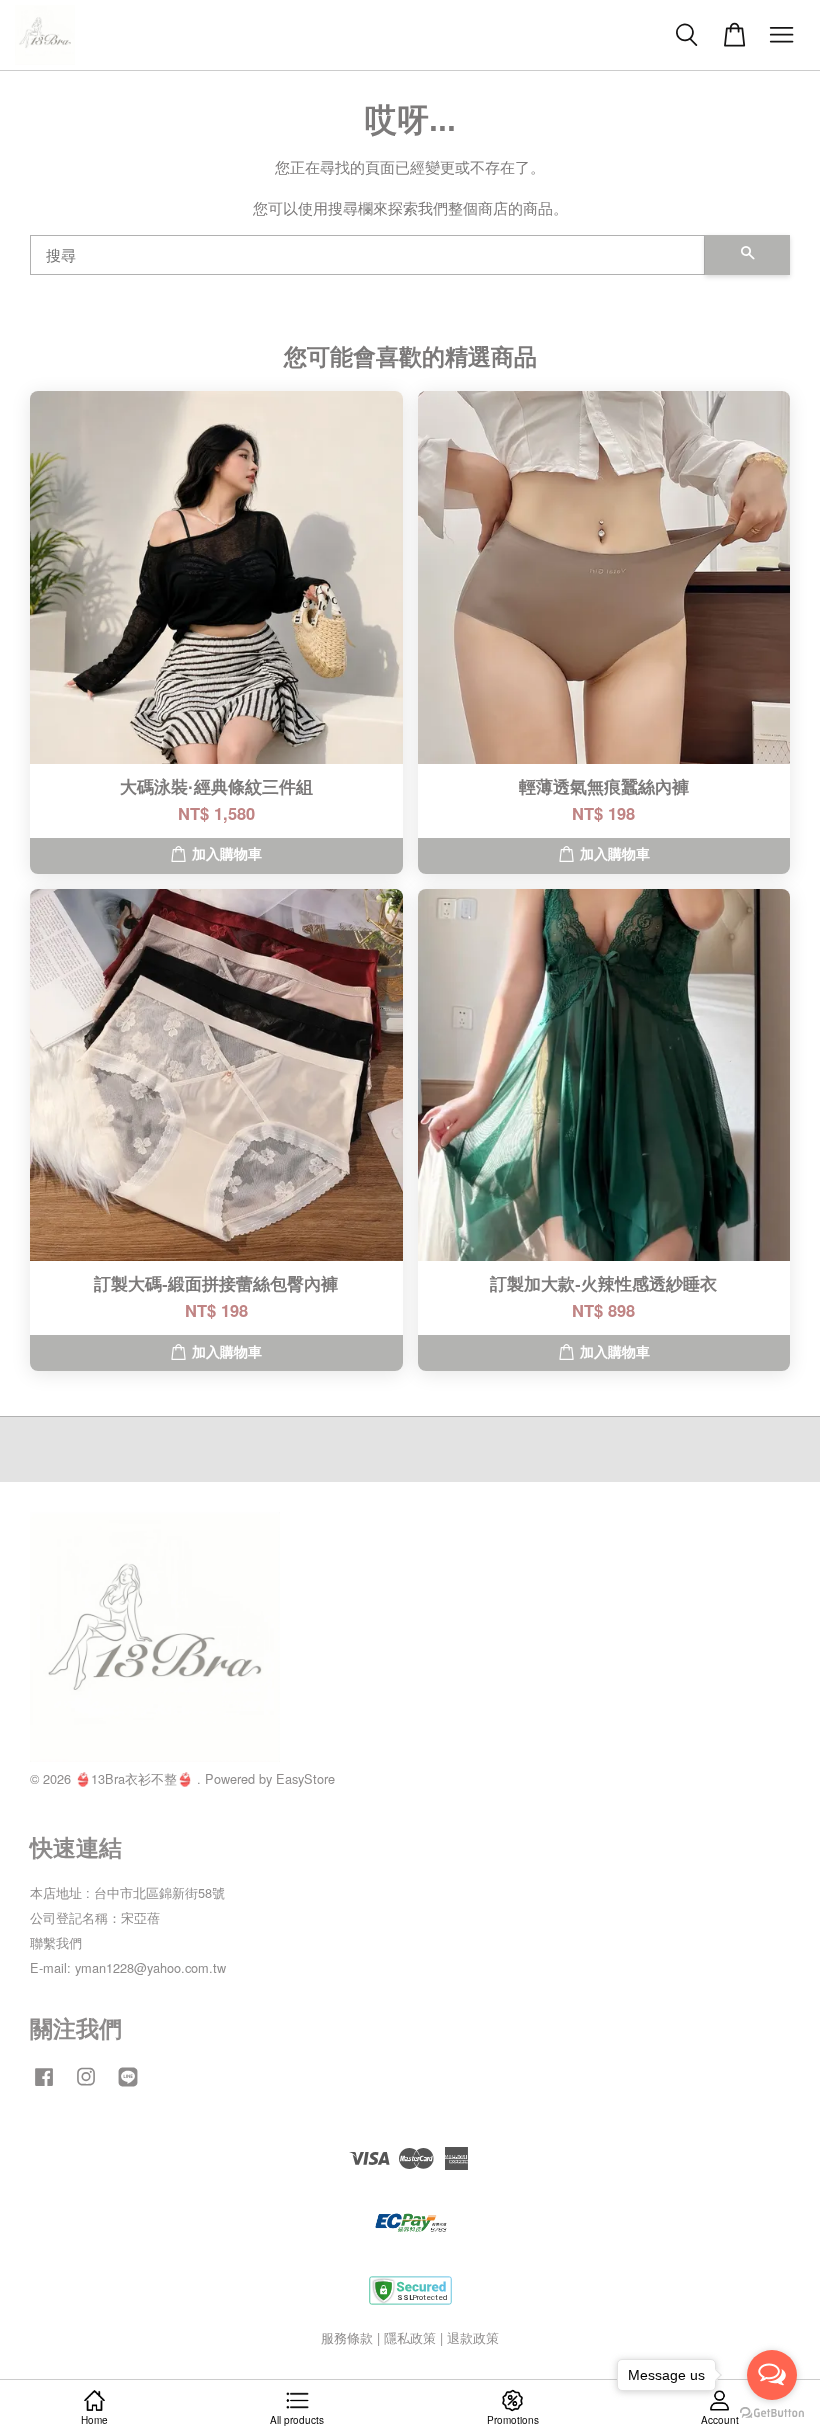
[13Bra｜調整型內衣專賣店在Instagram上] (86, 2085)
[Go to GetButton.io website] (772, 2413)
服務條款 (347, 2337)
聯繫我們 (56, 1942)
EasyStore (305, 1778)
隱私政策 (410, 2337)
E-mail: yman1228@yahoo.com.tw (128, 1967)
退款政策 (473, 2337)
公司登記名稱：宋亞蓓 (95, 1917)
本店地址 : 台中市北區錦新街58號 (127, 1892)
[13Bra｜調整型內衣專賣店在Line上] (128, 2085)
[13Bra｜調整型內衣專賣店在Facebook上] (44, 2085)
